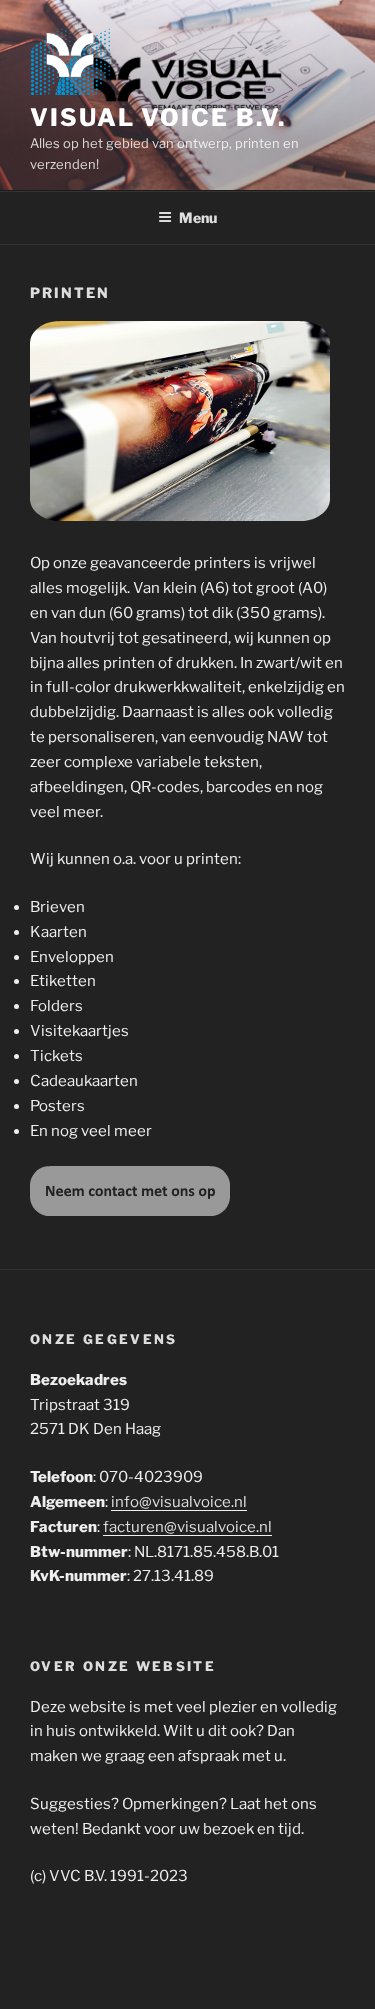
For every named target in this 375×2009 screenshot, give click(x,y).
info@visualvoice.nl (179, 1502)
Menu (198, 217)
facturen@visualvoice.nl (187, 1527)
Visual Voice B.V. (158, 117)
